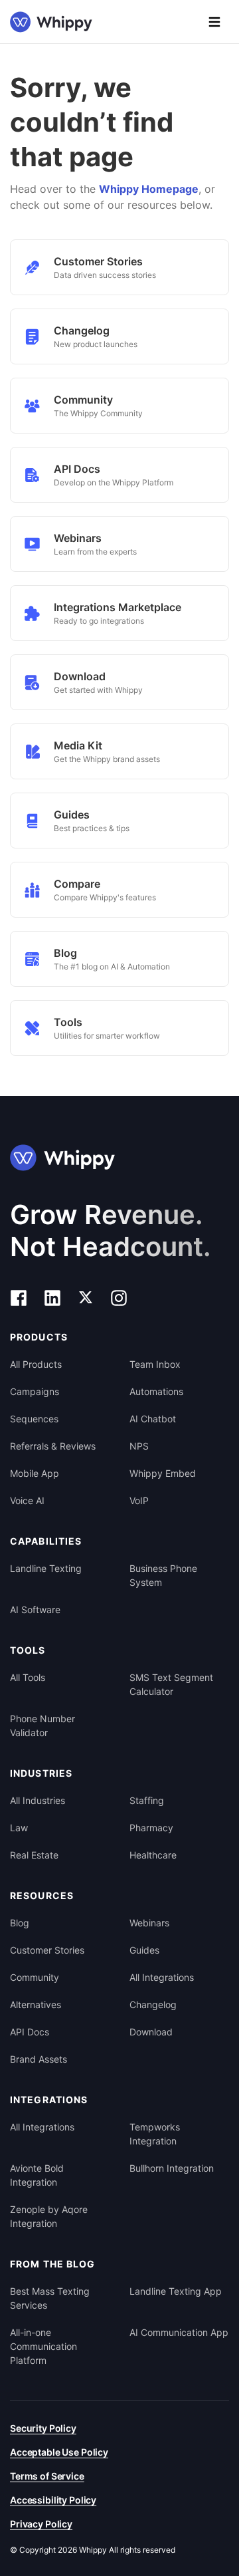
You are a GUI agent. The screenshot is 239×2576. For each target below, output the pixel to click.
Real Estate (34, 1855)
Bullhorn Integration (172, 2168)
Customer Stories (47, 1950)
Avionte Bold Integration (37, 2175)
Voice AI (27, 1500)
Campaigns (35, 1391)
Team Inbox (155, 1364)
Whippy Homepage (149, 189)
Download (151, 2032)
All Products (36, 1364)
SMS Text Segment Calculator (171, 1684)
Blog (20, 1923)
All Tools (28, 1677)
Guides (144, 1950)
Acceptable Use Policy (59, 2452)
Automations (156, 1391)
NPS (139, 1446)
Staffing (147, 1800)
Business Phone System (163, 1575)
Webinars (149, 1923)
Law (19, 1828)
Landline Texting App (176, 2291)
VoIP (139, 1500)
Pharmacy (151, 1828)
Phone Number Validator (42, 1726)
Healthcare (153, 1855)
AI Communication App (179, 2332)
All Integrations (162, 1977)
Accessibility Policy (53, 2500)
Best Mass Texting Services (50, 2298)
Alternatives (36, 2004)
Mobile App (35, 1473)
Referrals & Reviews (53, 1446)
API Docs (30, 2032)
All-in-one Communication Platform (43, 2346)
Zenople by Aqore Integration (49, 2216)
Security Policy (43, 2428)
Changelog (153, 2004)
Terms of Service (47, 2476)
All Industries (38, 1800)
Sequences (34, 1419)
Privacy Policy (41, 2524)
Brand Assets (39, 2059)
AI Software (35, 1610)
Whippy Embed (163, 1473)
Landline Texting (46, 1568)
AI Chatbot (153, 1419)
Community (35, 1977)
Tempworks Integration (155, 2134)
